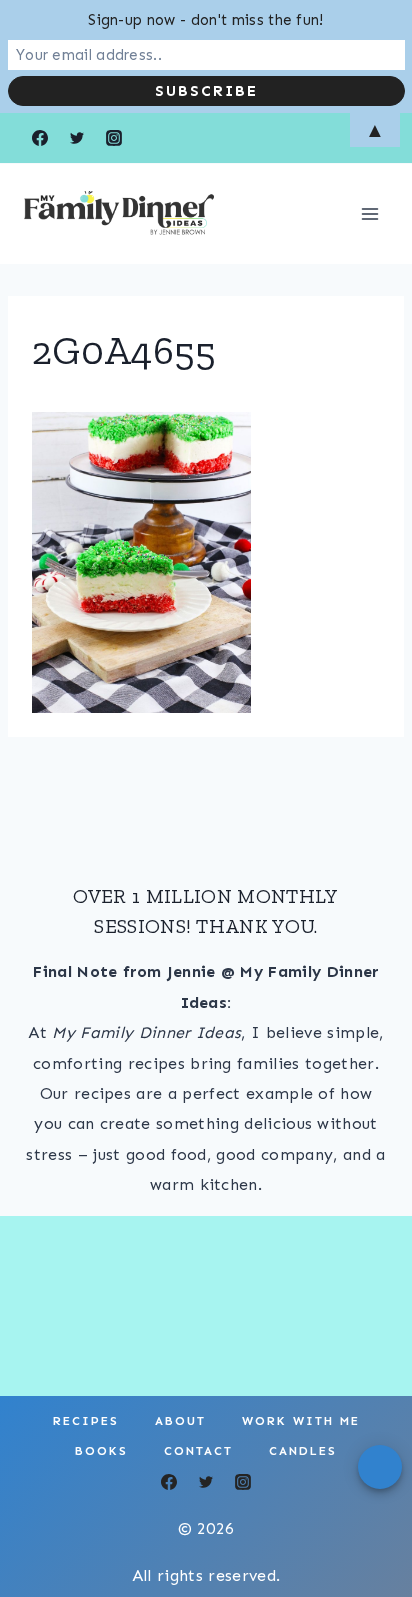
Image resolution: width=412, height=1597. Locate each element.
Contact (198, 1451)
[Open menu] (369, 213)
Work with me (301, 1421)
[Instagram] (243, 1482)
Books (101, 1451)
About (180, 1421)
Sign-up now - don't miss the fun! (206, 20)
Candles (303, 1451)
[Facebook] (169, 1482)
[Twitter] (206, 1482)
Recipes (86, 1421)
